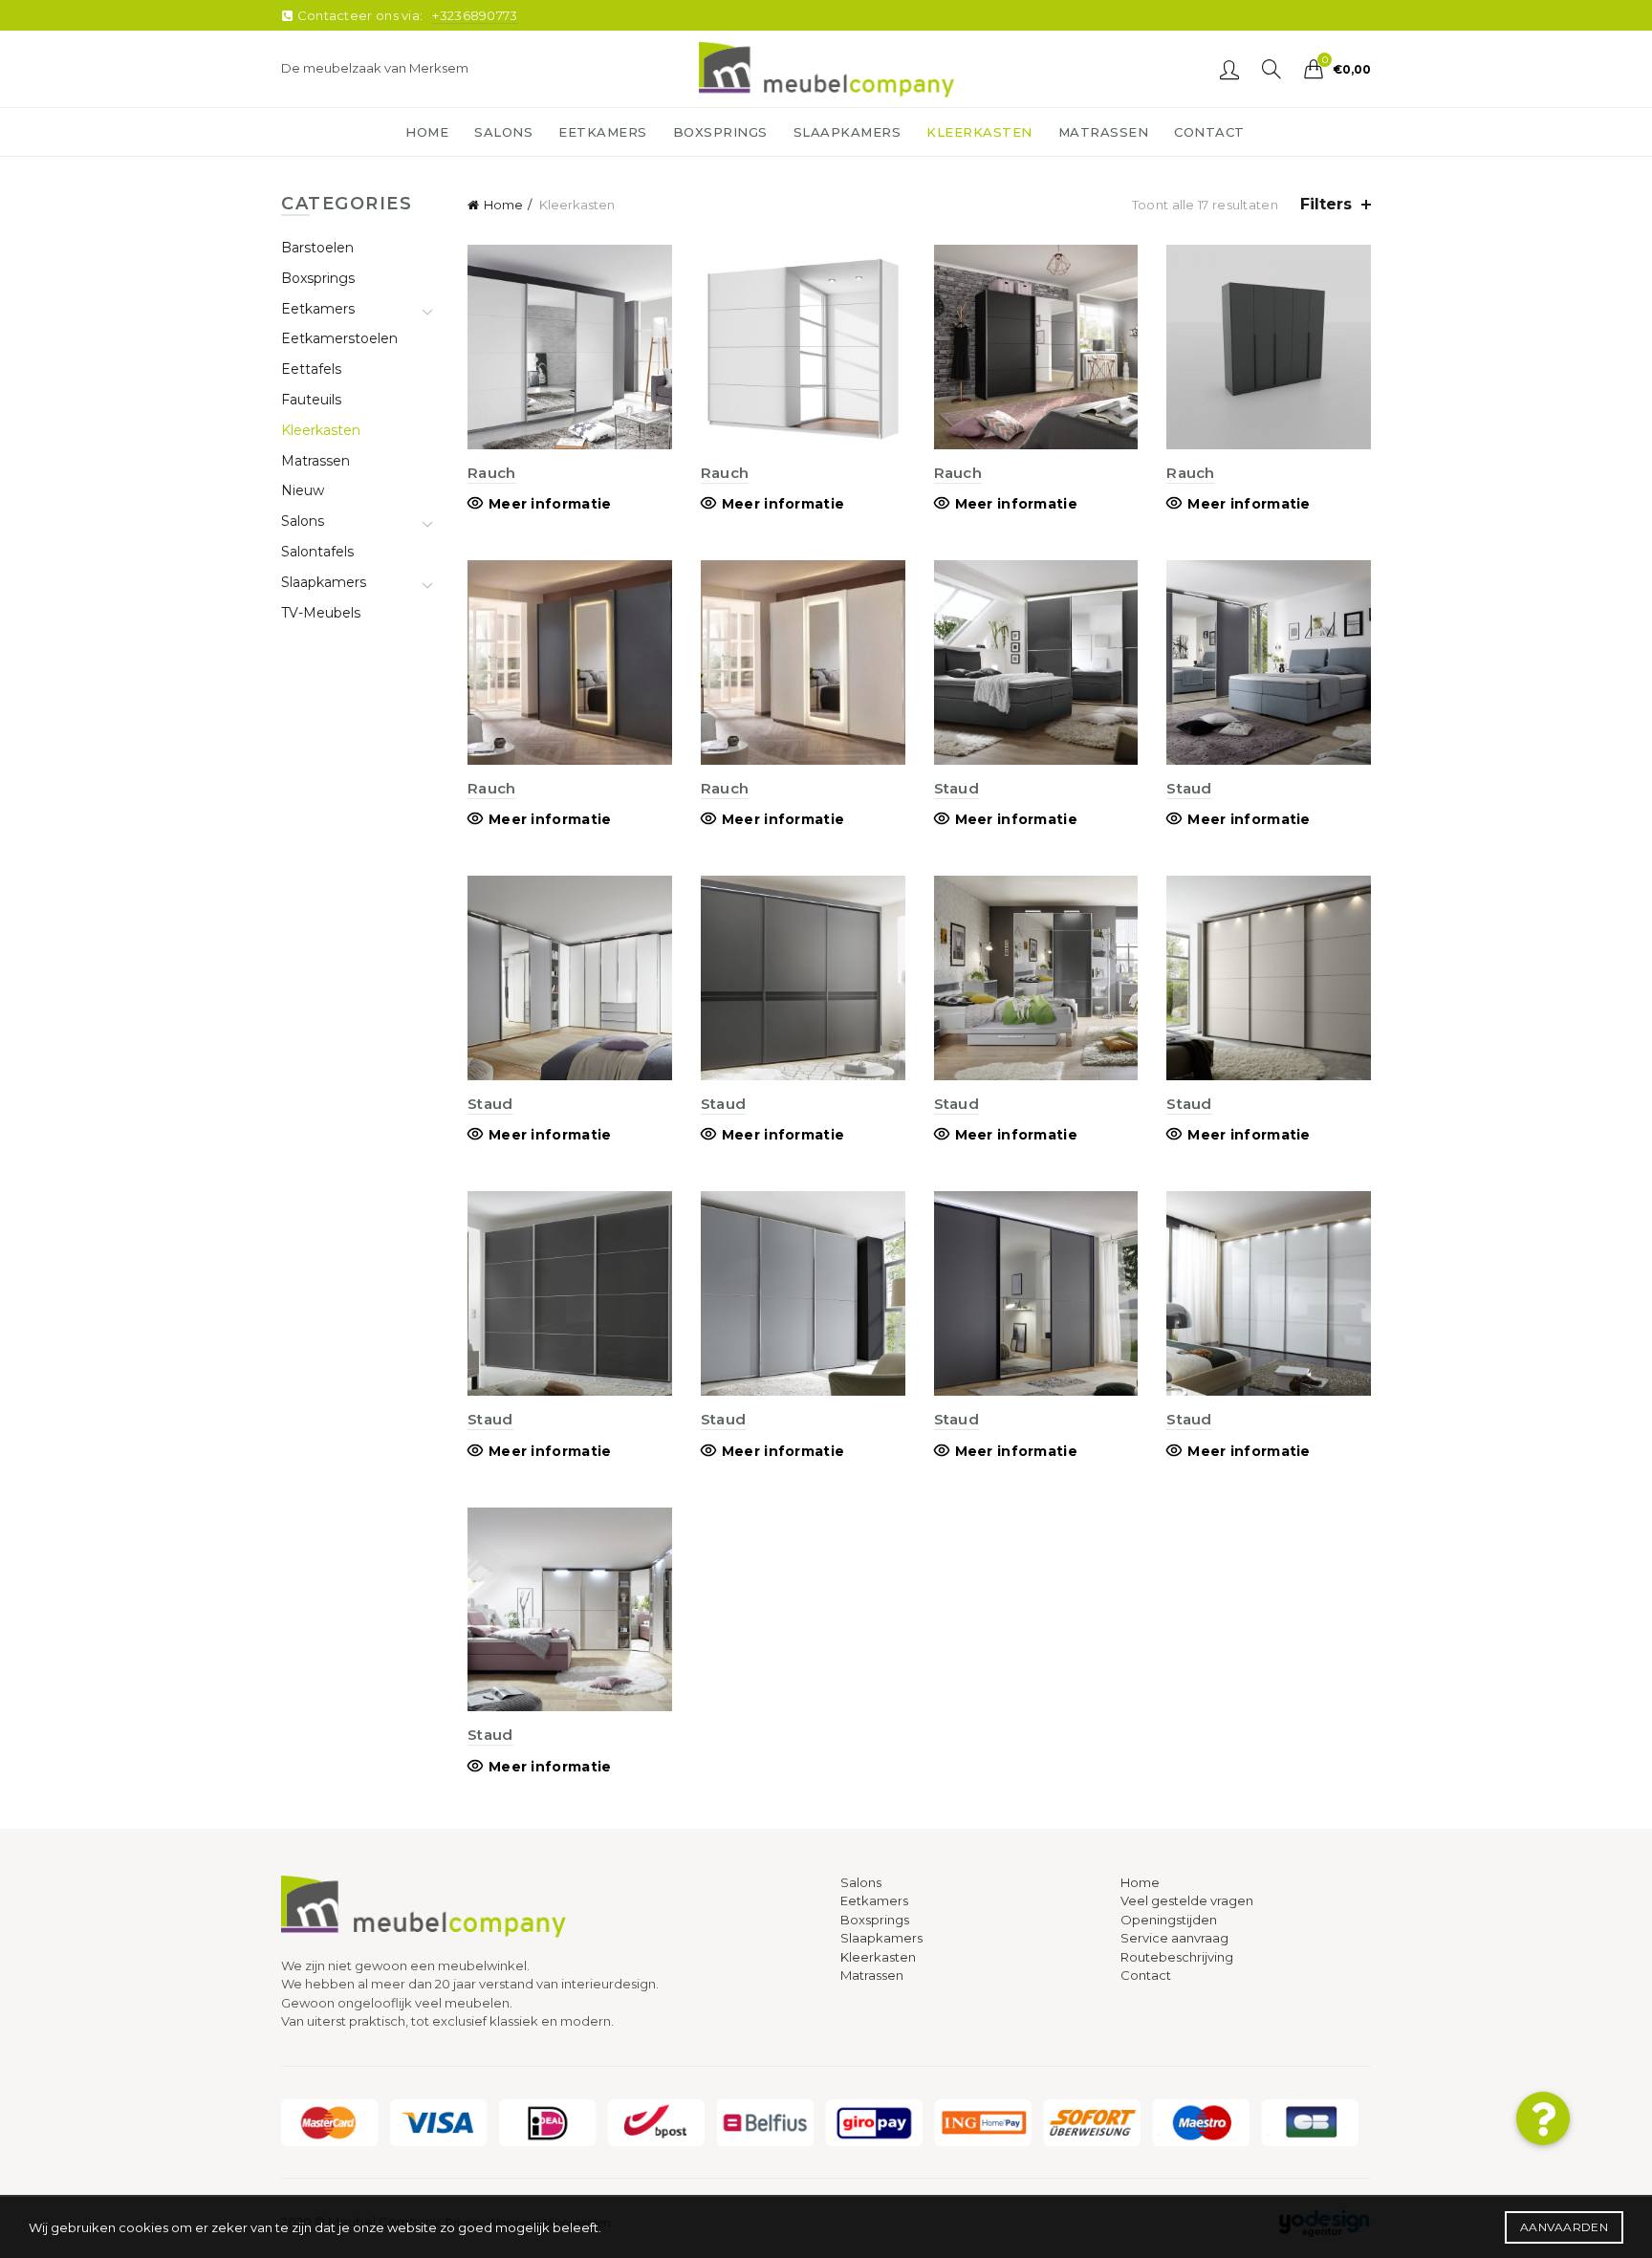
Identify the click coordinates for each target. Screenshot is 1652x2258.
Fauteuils (311, 400)
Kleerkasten (321, 430)
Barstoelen (317, 248)
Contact (1146, 1975)
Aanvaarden (1564, 2227)
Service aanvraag (1174, 1938)
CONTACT (1209, 132)
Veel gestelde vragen (1187, 1900)
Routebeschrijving (1177, 1957)
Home (503, 205)
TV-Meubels (321, 613)
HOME (427, 132)
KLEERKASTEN (979, 132)
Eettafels (311, 369)
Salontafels (317, 552)
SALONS (503, 132)
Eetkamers (318, 309)
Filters (1326, 204)
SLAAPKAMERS (848, 132)
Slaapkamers (324, 582)
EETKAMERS (603, 132)
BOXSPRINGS (720, 132)
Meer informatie (550, 504)
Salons (303, 521)
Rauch (492, 473)
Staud (957, 788)
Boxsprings (318, 278)
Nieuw (303, 490)
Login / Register (1229, 69)
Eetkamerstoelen (339, 338)
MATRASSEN (1104, 132)
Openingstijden (1169, 1920)
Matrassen (315, 461)
